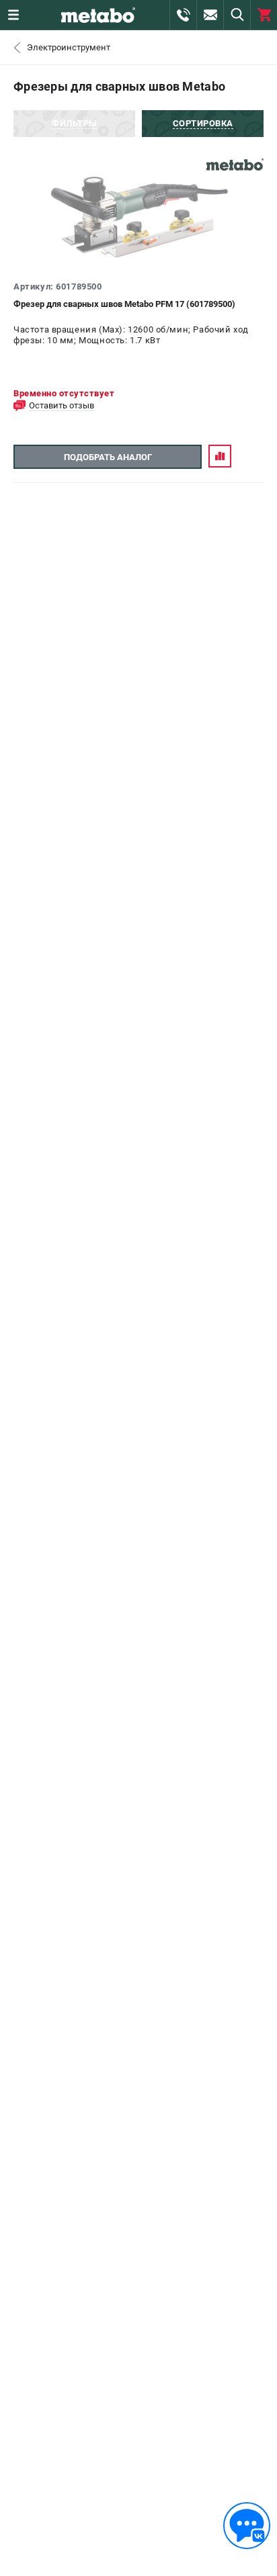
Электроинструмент (69, 47)
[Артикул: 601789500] (138, 218)
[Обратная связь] (247, 2526)
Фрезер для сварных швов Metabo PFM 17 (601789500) (124, 304)
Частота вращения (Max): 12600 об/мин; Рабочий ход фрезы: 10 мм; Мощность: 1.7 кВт (131, 335)
